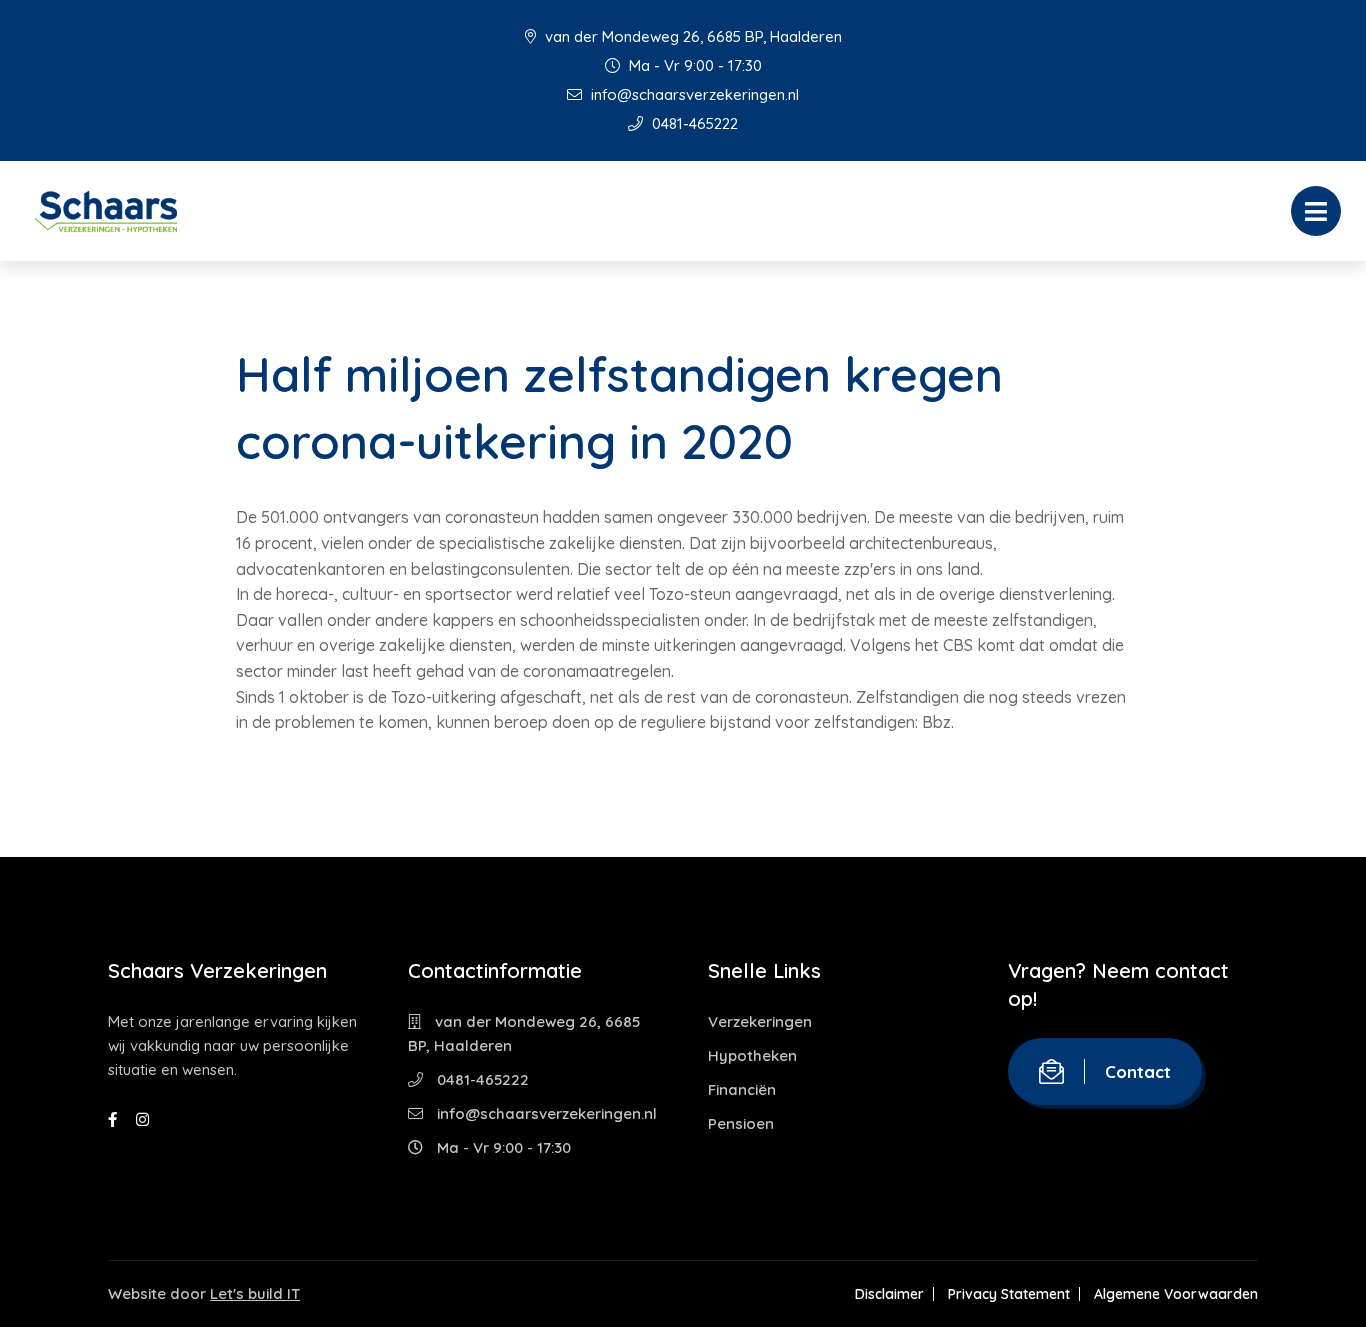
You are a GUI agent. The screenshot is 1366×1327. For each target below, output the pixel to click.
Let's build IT (255, 1293)
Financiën (742, 1089)
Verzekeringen (760, 1021)
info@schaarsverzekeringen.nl (693, 94)
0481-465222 (693, 123)
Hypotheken (752, 1055)
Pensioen (741, 1123)
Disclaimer (889, 1294)
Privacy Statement (1009, 1294)
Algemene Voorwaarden (1176, 1294)
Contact (1138, 1071)
